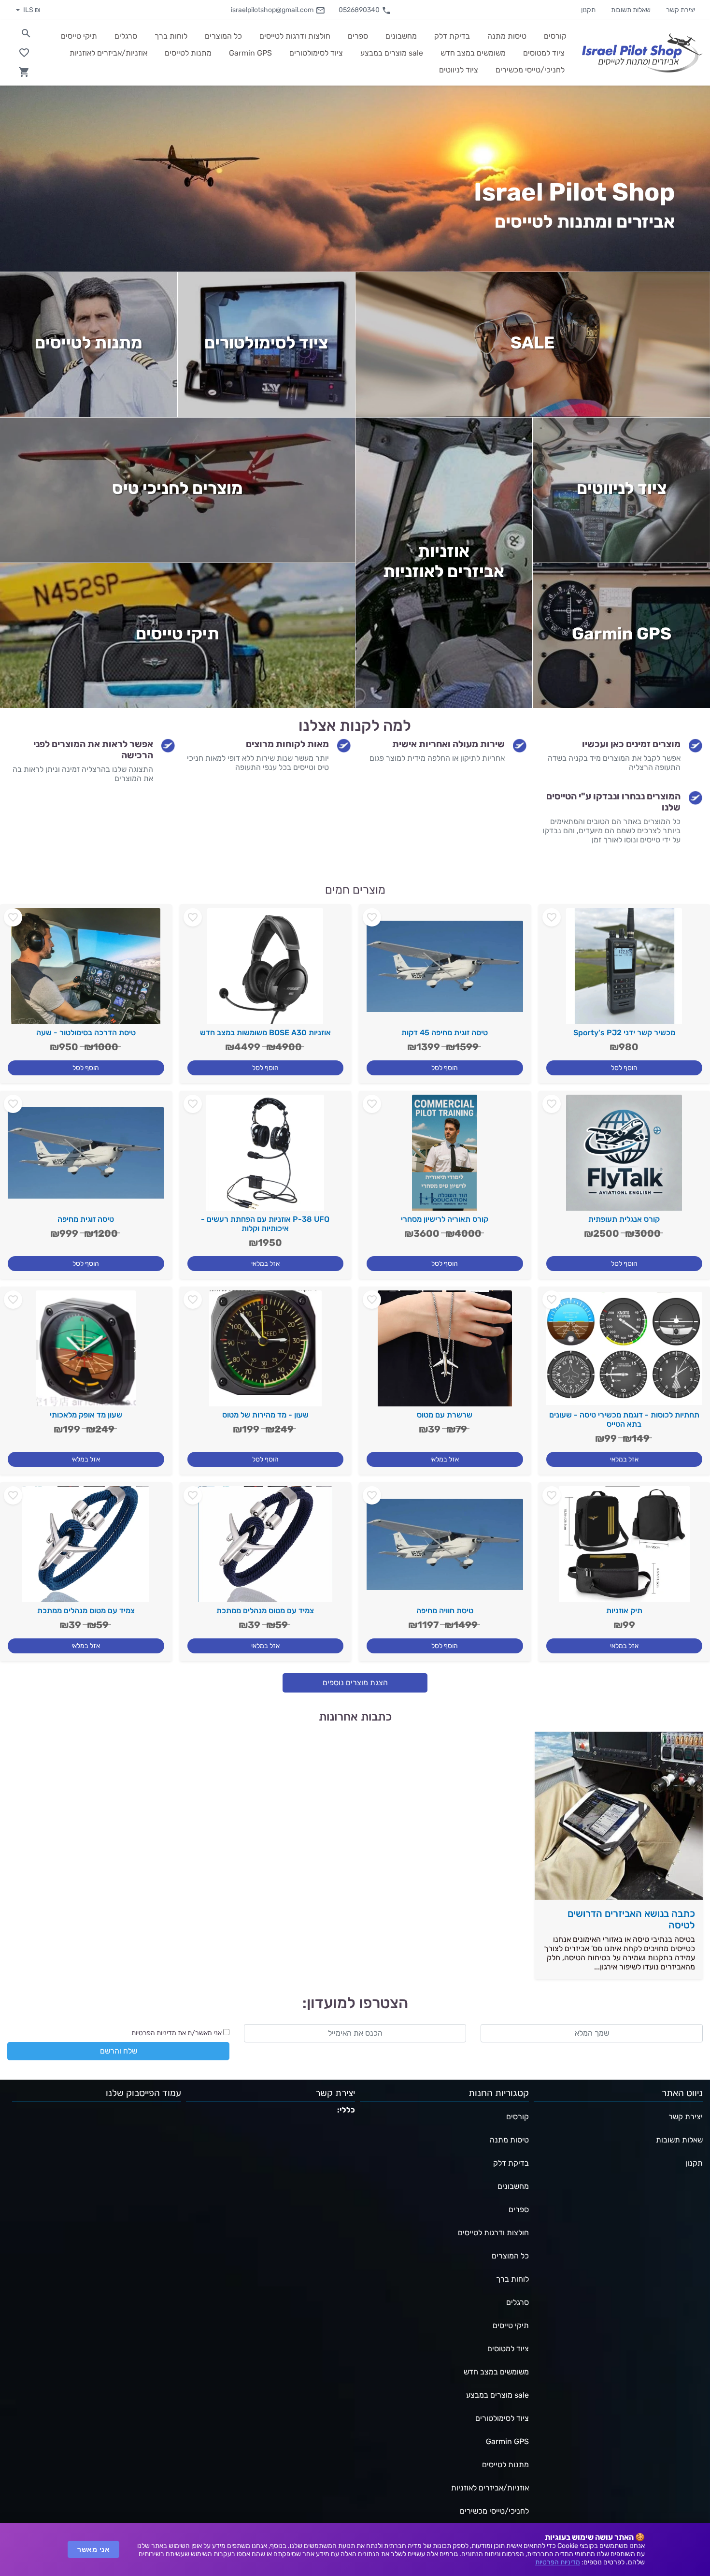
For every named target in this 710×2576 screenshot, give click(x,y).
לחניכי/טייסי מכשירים (494, 2511)
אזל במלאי (265, 1264)
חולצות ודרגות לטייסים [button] (295, 36)
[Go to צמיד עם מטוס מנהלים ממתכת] (266, 1548)
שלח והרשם (119, 2051)
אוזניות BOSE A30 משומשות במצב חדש (265, 1033)
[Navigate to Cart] (24, 72)
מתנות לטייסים (89, 343)
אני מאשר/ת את (177, 2033)
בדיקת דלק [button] (452, 36)
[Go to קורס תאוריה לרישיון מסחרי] (445, 1157)
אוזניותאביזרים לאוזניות (444, 561)
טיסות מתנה (509, 2140)
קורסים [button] (555, 36)
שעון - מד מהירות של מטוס (265, 1415)
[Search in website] (26, 33)
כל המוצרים (510, 2256)
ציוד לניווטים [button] (459, 70)
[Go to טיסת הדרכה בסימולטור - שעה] (86, 970)
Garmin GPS (622, 634)
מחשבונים (513, 2186)
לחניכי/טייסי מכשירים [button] (530, 70)
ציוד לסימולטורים (266, 343)
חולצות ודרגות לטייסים (493, 2233)
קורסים (518, 2117)
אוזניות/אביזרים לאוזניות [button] (108, 53)
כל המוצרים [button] (223, 36)
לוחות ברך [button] (171, 36)
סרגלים (518, 2302)
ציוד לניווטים (622, 488)
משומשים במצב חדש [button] (473, 53)
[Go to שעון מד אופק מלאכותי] (86, 1352)
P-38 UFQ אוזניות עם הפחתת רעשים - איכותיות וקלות (265, 1224)
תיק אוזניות (624, 1611)
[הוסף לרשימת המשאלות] (552, 917)
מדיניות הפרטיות (558, 2562)
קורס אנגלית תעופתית (624, 1219)
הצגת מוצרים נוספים (355, 1683)
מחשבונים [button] (401, 36)
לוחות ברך (512, 2279)
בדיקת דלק (511, 2163)
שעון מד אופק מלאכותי (86, 1415)
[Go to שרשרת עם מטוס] (445, 1352)
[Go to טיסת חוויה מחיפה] (445, 1548)
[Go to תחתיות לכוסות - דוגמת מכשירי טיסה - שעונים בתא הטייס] (625, 1352)
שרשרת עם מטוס (445, 1415)
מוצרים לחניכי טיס (177, 488)
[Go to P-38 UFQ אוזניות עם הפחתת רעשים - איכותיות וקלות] (266, 1157)
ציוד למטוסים (508, 2349)
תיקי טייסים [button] (79, 36)
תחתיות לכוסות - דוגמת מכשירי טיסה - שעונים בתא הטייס (624, 1419)
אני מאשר (93, 2549)
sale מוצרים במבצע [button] (392, 53)
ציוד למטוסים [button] (544, 53)
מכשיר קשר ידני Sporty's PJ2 (624, 1033)
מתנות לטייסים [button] (188, 53)
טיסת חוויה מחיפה (445, 1611)
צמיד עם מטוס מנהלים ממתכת (265, 1611)
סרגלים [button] (126, 36)
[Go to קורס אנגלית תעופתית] (625, 1157)
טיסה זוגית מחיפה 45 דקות (445, 1033)
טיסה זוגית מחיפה (86, 1219)
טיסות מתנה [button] (507, 36)
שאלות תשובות (631, 10)
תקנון (588, 10)
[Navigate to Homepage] (642, 52)
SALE (532, 343)
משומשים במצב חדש (496, 2372)
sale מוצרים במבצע (497, 2395)
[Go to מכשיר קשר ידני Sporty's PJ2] (625, 970)
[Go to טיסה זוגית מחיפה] (86, 1157)
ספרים (519, 2209)
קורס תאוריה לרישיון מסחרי (445, 1219)
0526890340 (359, 10)
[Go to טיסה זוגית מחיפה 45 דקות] (445, 970)
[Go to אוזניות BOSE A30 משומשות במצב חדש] (266, 970)
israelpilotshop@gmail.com (272, 10)
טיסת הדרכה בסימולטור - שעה (86, 1033)
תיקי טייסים (177, 634)
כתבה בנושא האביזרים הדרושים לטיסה (631, 1919)
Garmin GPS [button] (250, 53)
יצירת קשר (681, 10)
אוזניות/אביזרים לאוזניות (490, 2488)
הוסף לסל (624, 1068)
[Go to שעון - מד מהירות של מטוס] (266, 1352)
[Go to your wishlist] (24, 53)
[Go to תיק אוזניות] (625, 1548)
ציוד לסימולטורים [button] (316, 53)
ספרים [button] (358, 36)
